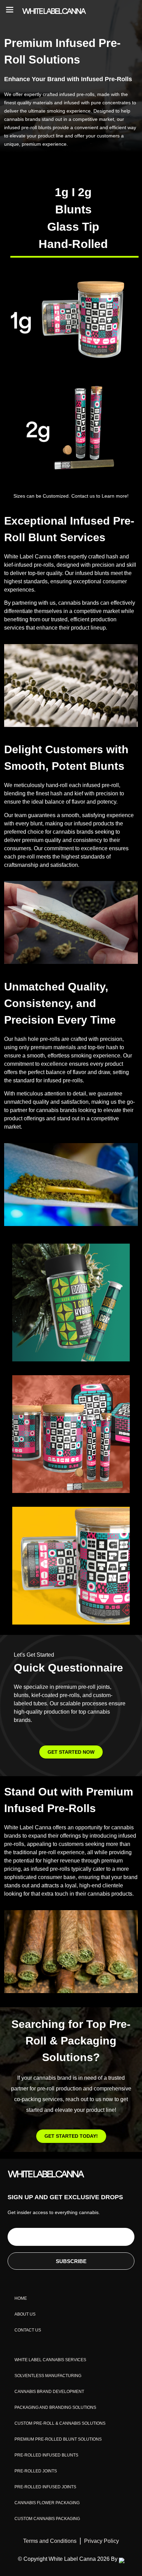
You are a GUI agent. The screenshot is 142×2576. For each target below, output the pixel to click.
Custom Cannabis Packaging (47, 2519)
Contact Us (28, 2330)
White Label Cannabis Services (50, 2360)
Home (21, 2298)
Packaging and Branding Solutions (55, 2407)
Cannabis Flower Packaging (47, 2503)
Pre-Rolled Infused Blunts (46, 2455)
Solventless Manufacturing (48, 2376)
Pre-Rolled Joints (36, 2471)
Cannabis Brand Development (49, 2392)
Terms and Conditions (50, 2541)
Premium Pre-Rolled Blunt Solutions (58, 2439)
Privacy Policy (102, 2541)
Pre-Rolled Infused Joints (45, 2487)
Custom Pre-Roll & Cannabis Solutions (60, 2423)
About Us (25, 2314)
